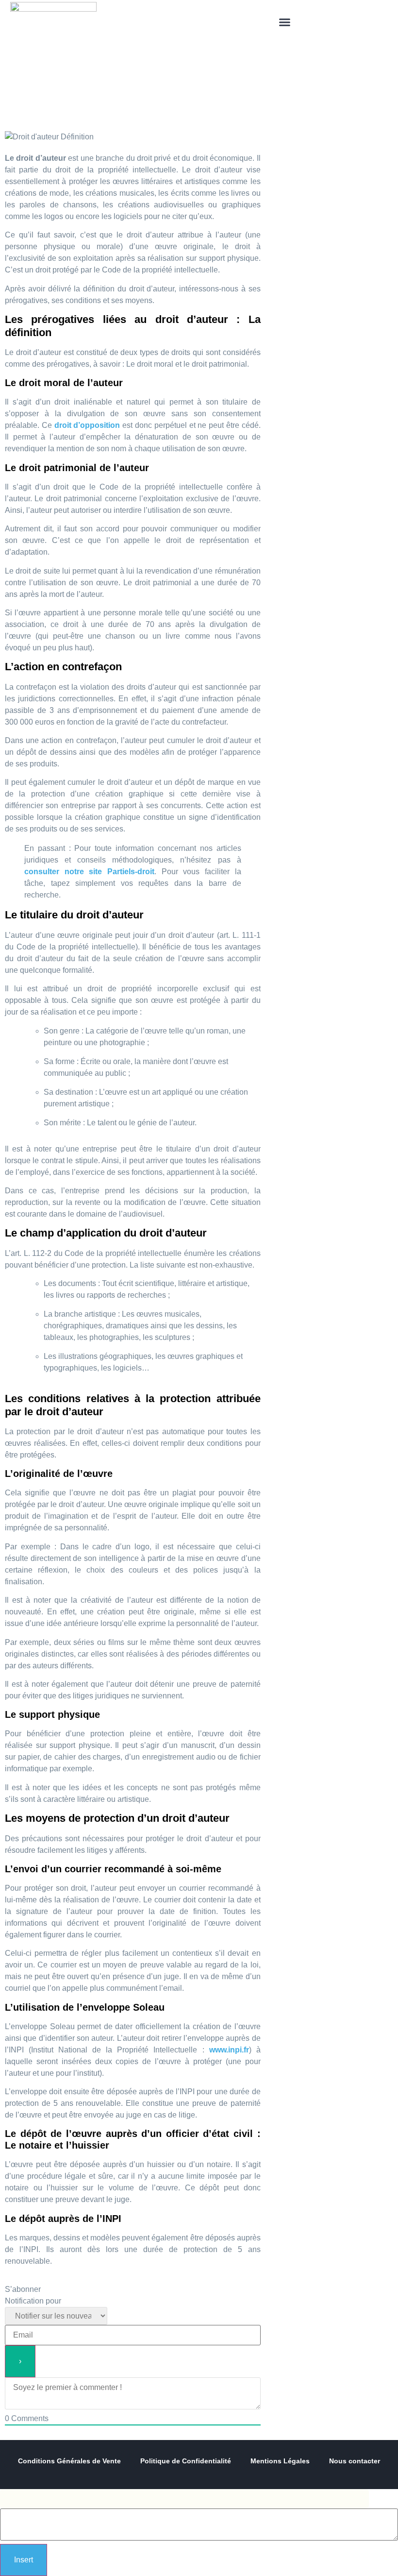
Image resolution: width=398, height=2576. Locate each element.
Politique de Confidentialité (186, 2461)
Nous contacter (355, 2461)
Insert (24, 2560)
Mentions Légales (280, 2461)
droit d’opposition (87, 425)
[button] (285, 22)
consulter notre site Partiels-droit (89, 872)
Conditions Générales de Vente (69, 2461)
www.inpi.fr (229, 2050)
